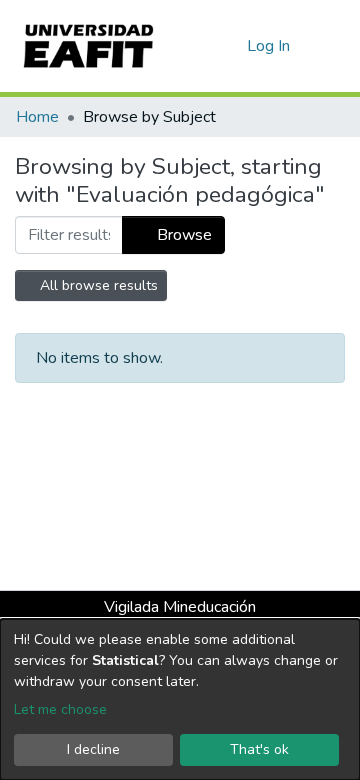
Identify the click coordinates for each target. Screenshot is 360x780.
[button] (228, 46)
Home (37, 117)
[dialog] (180, 699)
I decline (93, 749)
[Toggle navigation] (332, 46)
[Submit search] (199, 46)
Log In (269, 46)
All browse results (97, 285)
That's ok (259, 749)
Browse (182, 235)
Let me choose (60, 709)
